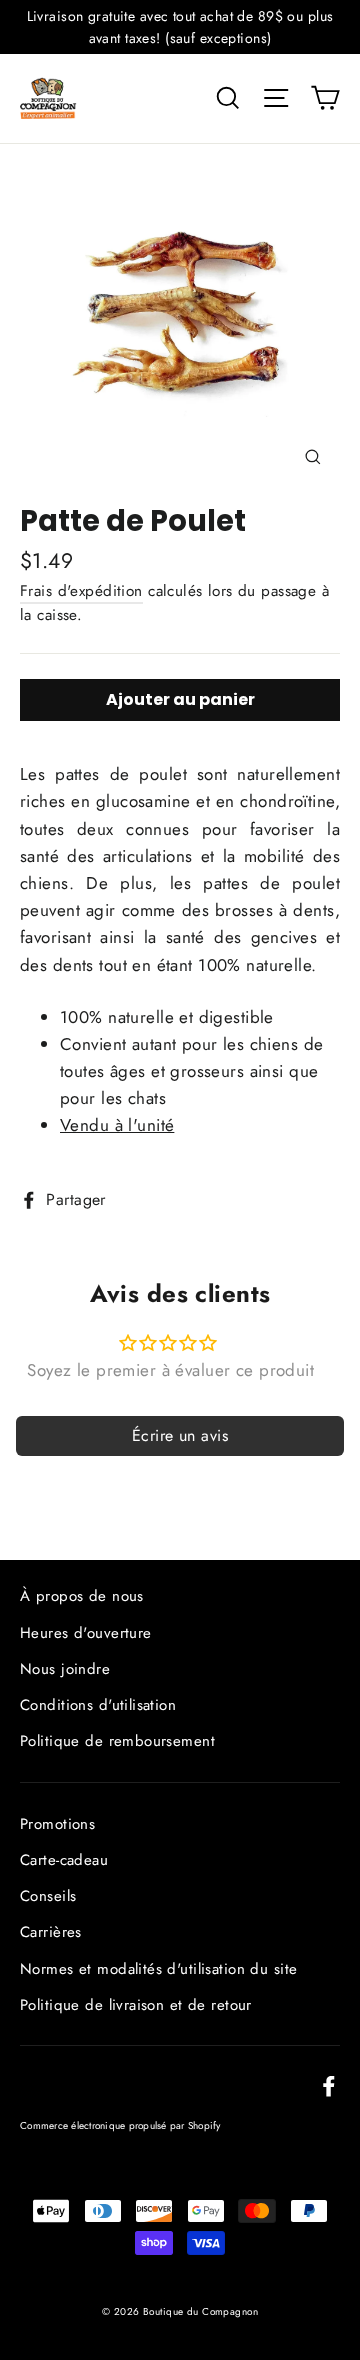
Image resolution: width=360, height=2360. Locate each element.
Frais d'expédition (81, 591)
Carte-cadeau (64, 1860)
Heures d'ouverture (86, 1633)
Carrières (51, 1932)
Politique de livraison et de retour (136, 2005)
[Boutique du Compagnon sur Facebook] (329, 2084)
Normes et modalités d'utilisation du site (158, 1969)
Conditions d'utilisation (98, 1705)
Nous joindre (65, 1669)
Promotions (57, 1824)
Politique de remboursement (117, 1741)
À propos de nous (82, 1596)
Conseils (48, 1896)
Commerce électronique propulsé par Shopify (120, 2125)
